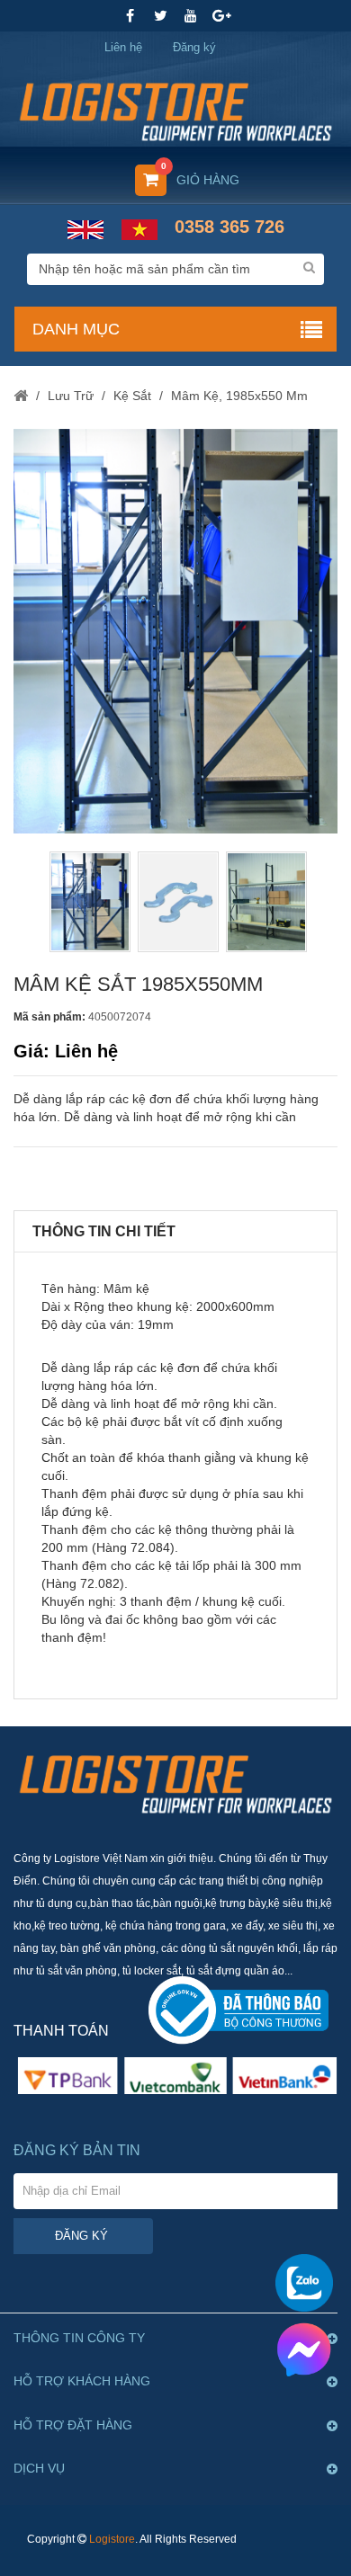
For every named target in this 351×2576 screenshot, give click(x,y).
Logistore (112, 2539)
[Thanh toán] (175, 2075)
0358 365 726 (229, 227)
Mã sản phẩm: (49, 1017)
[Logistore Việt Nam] (175, 106)
